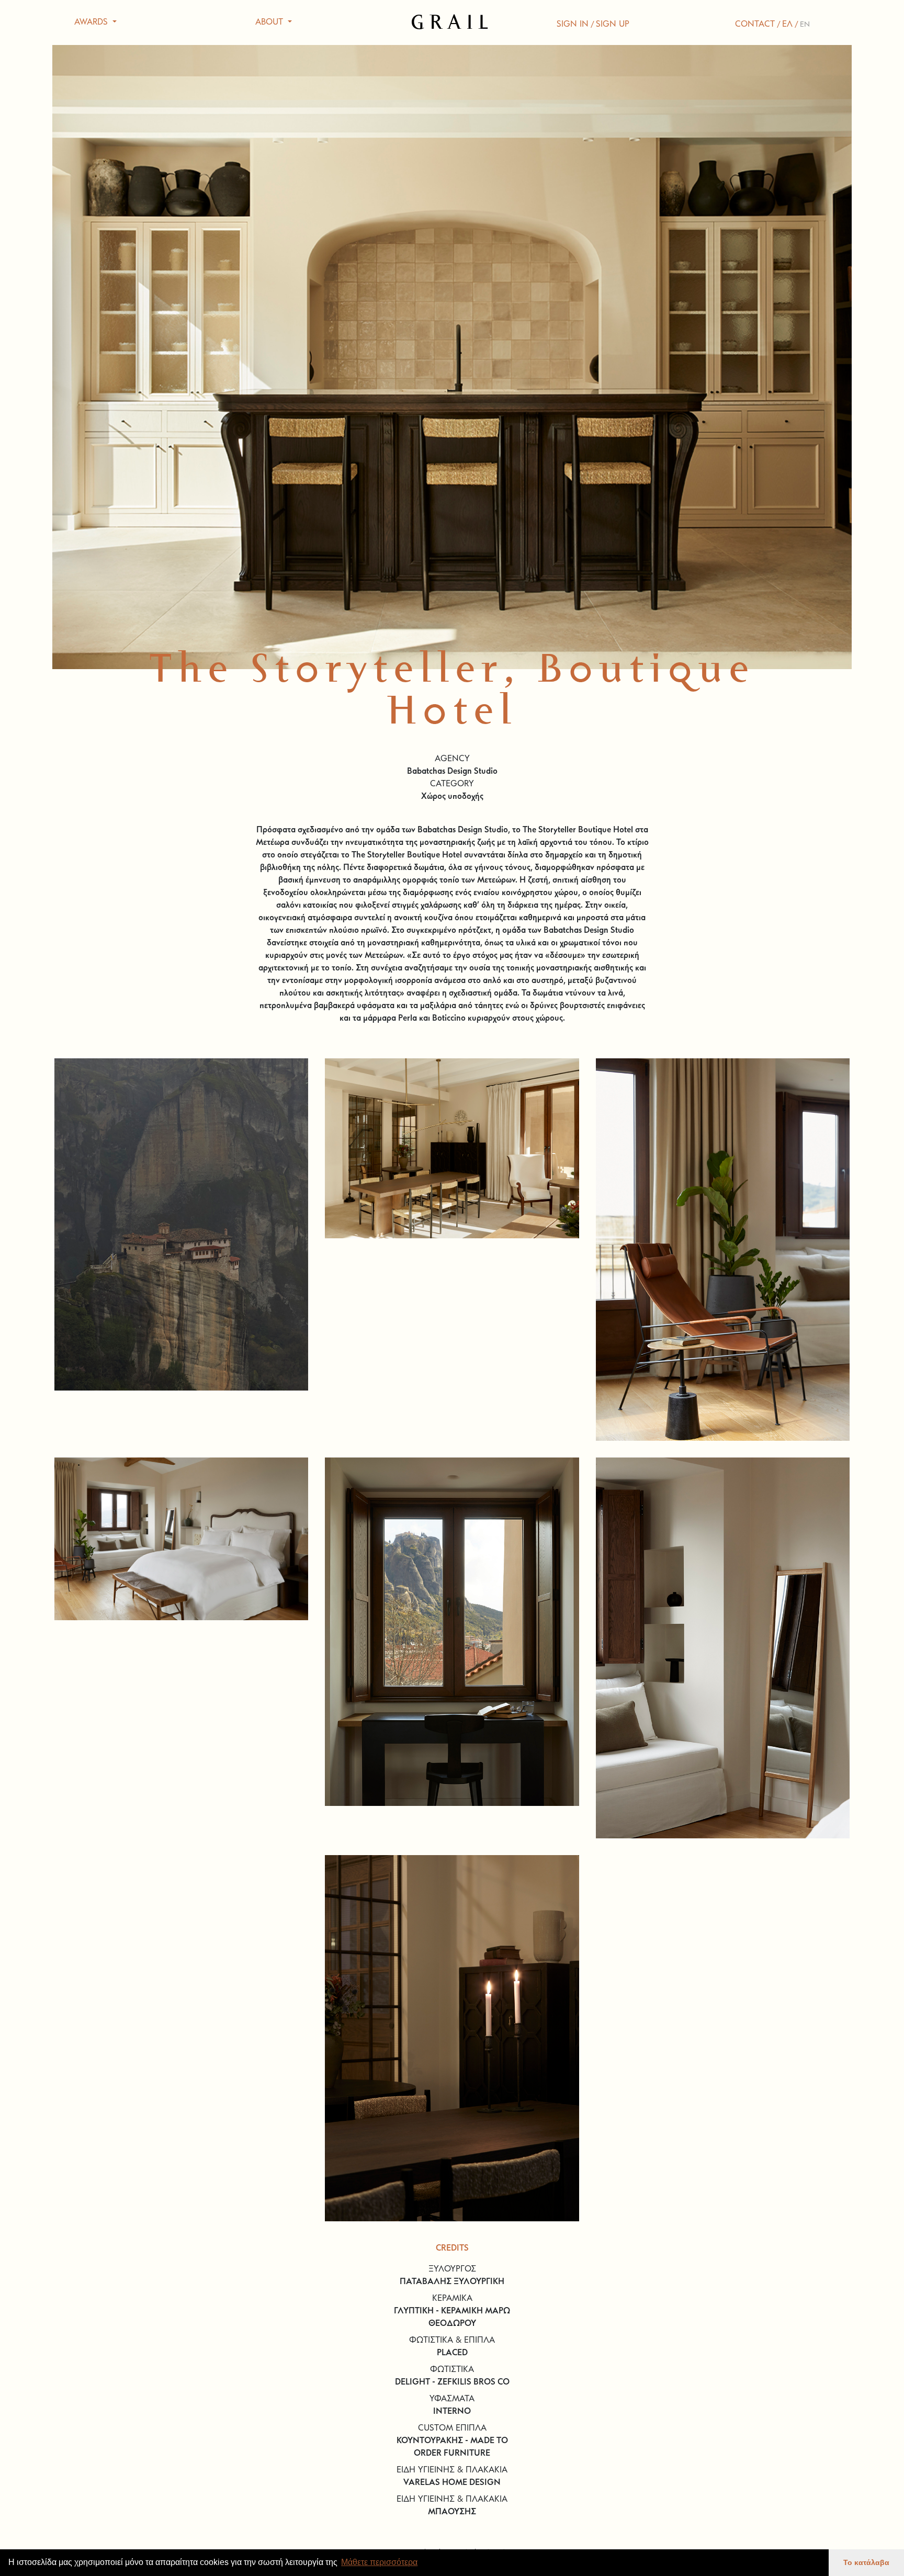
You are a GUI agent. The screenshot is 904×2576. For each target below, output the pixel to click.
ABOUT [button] (270, 22)
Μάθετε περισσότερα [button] (379, 2562)
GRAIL (452, 22)
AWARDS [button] (92, 22)
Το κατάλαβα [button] (866, 2562)
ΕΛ (787, 25)
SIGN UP (613, 25)
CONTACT (755, 25)
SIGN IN (573, 25)
